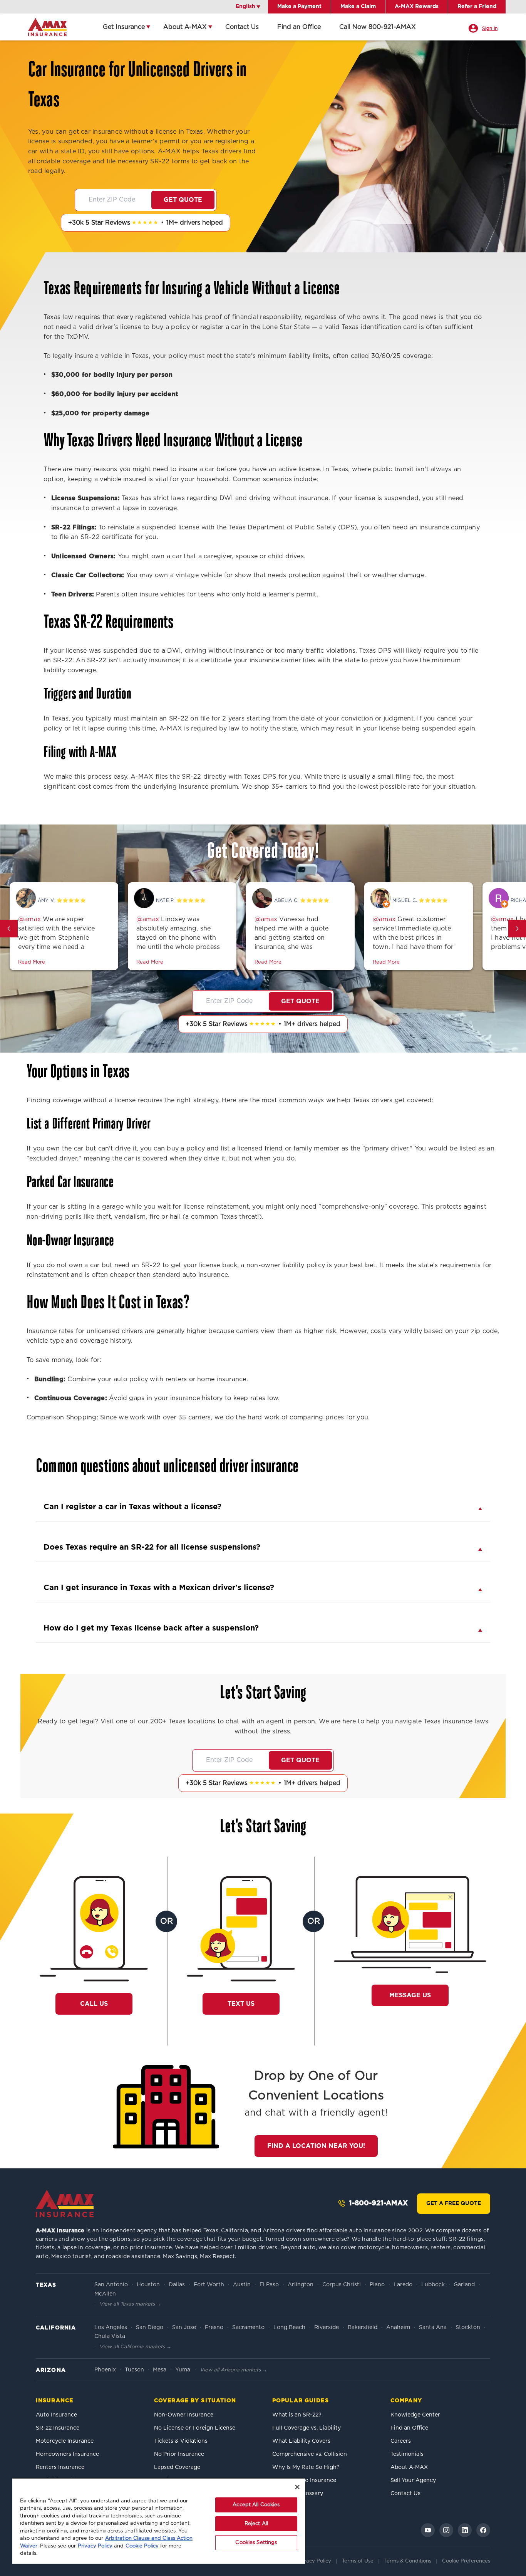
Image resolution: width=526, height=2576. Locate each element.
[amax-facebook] (483, 2530)
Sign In (490, 29)
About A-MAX (185, 27)
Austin (242, 2285)
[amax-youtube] (428, 2530)
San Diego (150, 2327)
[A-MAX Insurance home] (65, 2203)
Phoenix (105, 2370)
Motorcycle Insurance (65, 2441)
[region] (159, 2521)
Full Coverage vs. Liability (307, 2428)
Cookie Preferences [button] (466, 2561)
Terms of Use (358, 2561)
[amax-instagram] (446, 2530)
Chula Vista (110, 2336)
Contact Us (242, 27)
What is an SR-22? (297, 2415)
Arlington (301, 2285)
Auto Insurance (56, 2415)
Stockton (468, 2327)
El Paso (269, 2285)
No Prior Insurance (179, 2454)
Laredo (403, 2285)
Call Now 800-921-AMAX (378, 27)
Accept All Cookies (256, 2505)
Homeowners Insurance (67, 2454)
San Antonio (111, 2285)
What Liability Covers (301, 2441)
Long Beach (289, 2327)
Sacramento (248, 2327)
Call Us (98, 2004)
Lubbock (433, 2285)
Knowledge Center (415, 2415)
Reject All (256, 2524)
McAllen (105, 2294)
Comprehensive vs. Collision (310, 2454)
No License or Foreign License (195, 2428)
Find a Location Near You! (316, 2146)
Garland (464, 2285)
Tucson (134, 2370)
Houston (148, 2285)
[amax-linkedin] (465, 2530)
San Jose (184, 2327)
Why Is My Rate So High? (306, 2467)
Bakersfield (363, 2327)
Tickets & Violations (181, 2441)
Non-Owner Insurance (184, 2415)
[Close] (297, 2487)
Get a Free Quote (454, 2203)
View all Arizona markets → (234, 2370)
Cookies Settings (256, 2543)
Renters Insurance (60, 2467)
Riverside (327, 2327)
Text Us (241, 2004)
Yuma (183, 2370)
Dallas (177, 2285)
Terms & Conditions (408, 2561)
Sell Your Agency (413, 2480)
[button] (9, 929)
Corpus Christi (342, 2285)
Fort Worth (209, 2285)
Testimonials (407, 2454)
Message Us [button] (410, 1995)
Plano (377, 2285)
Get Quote (183, 200)
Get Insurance (124, 27)
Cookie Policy (142, 2546)
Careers (401, 2441)
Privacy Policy (314, 2561)
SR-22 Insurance (58, 2428)
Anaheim (398, 2327)
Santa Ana (433, 2327)
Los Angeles (111, 2327)
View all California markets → (135, 2347)
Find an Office (299, 27)
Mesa (160, 2370)
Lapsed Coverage (177, 2467)
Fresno (214, 2327)
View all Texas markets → (130, 2304)
